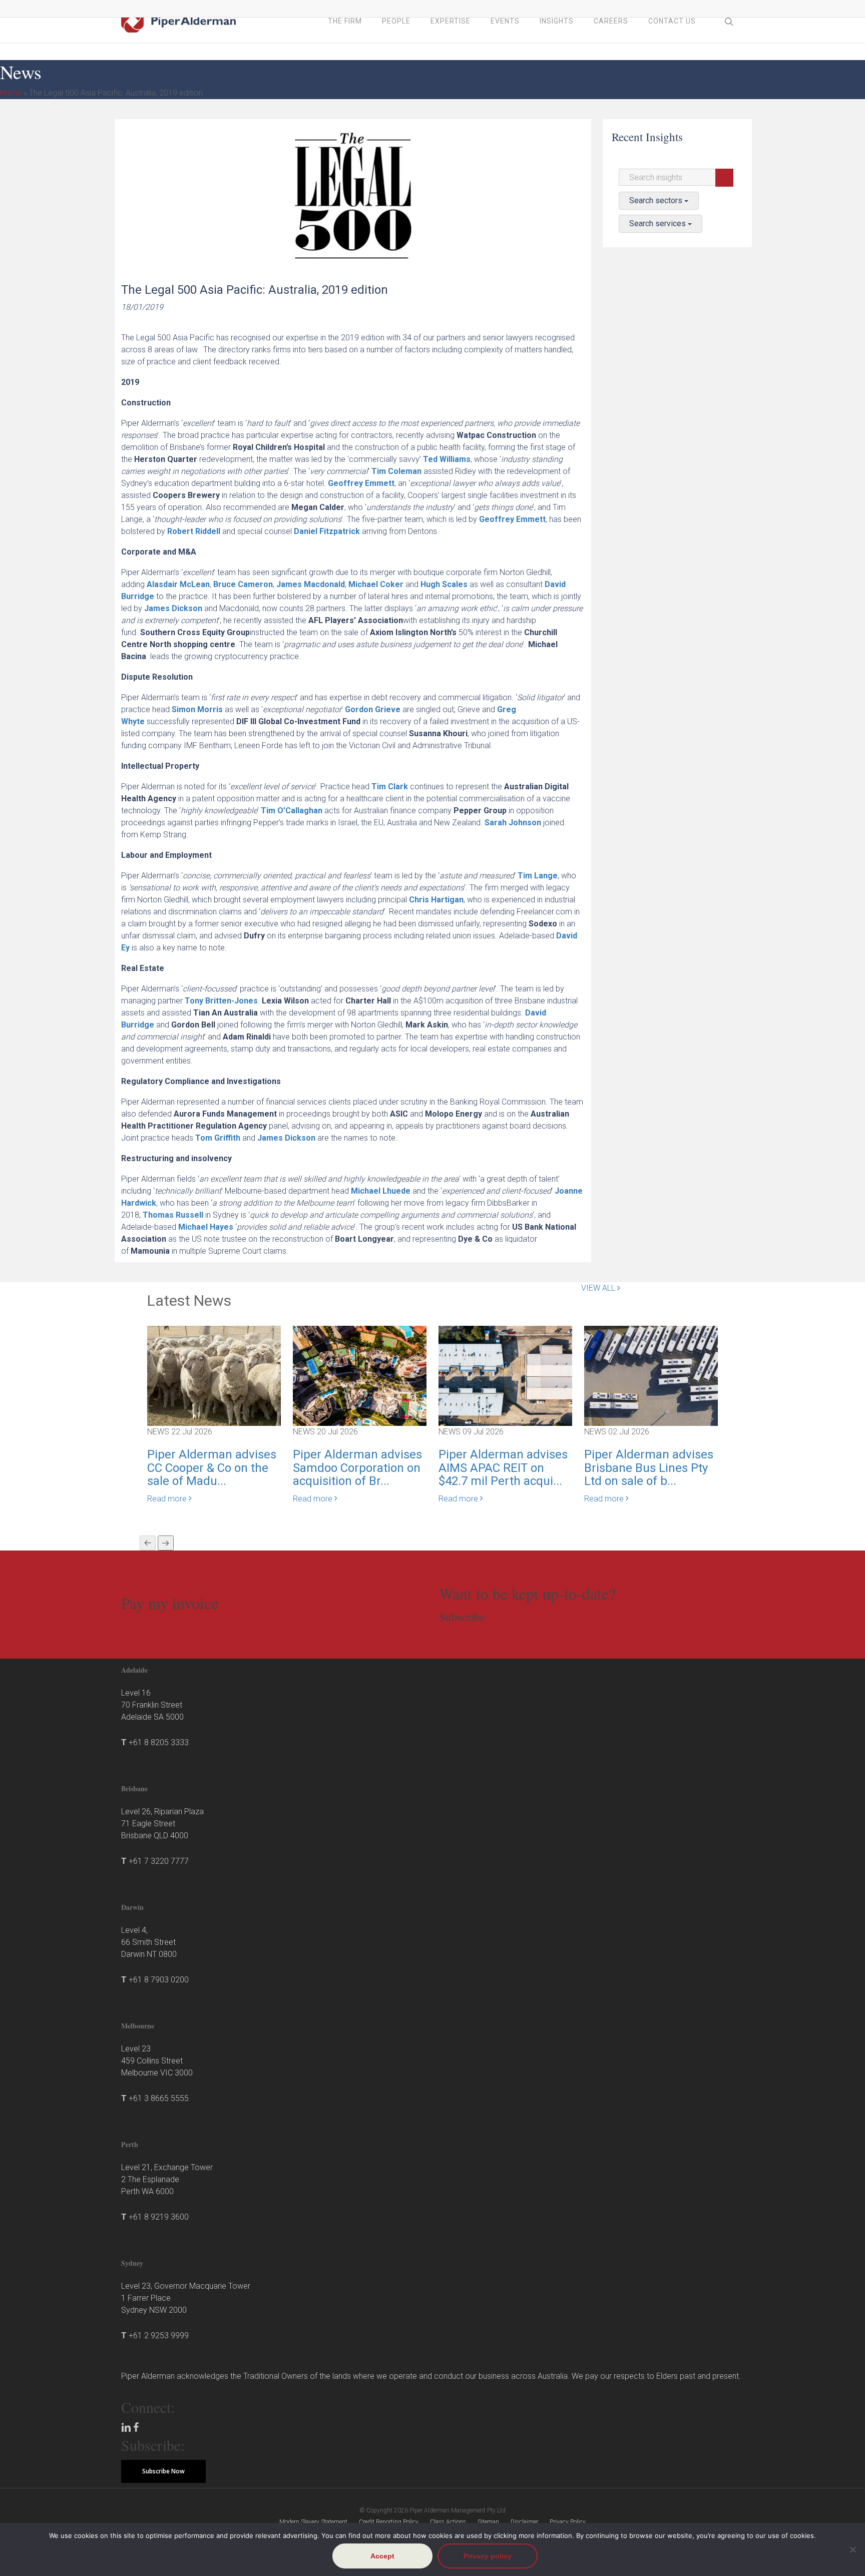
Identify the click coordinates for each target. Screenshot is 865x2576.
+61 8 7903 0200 (159, 1980)
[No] (852, 2549)
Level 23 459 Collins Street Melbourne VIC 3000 (157, 2061)
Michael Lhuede (381, 1191)
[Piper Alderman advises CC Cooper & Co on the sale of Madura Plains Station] (214, 1376)
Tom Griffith (218, 1138)
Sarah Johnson (513, 823)
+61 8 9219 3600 (159, 2217)
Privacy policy (488, 2556)
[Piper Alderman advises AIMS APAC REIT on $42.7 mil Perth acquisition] (505, 1376)
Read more (168, 1499)
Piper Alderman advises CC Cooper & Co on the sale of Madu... (212, 1468)
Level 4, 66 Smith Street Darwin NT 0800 (149, 1942)
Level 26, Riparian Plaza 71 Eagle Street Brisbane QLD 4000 (162, 1824)
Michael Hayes (206, 1227)
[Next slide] (166, 1543)
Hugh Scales (444, 584)
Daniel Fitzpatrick (327, 531)
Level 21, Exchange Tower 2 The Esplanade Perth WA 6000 (167, 2179)
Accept (382, 2556)
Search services (659, 223)
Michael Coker (376, 584)
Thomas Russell (173, 1215)
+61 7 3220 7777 (159, 1861)
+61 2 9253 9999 (159, 2336)
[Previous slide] (148, 1543)
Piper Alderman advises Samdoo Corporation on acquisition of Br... (357, 1468)
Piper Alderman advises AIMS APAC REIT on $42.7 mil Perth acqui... (503, 1468)
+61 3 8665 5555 (159, 2098)
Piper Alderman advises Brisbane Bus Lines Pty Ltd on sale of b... (649, 1468)
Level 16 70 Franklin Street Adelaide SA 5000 (152, 1705)
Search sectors (657, 200)
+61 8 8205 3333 (159, 1742)
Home (11, 93)
